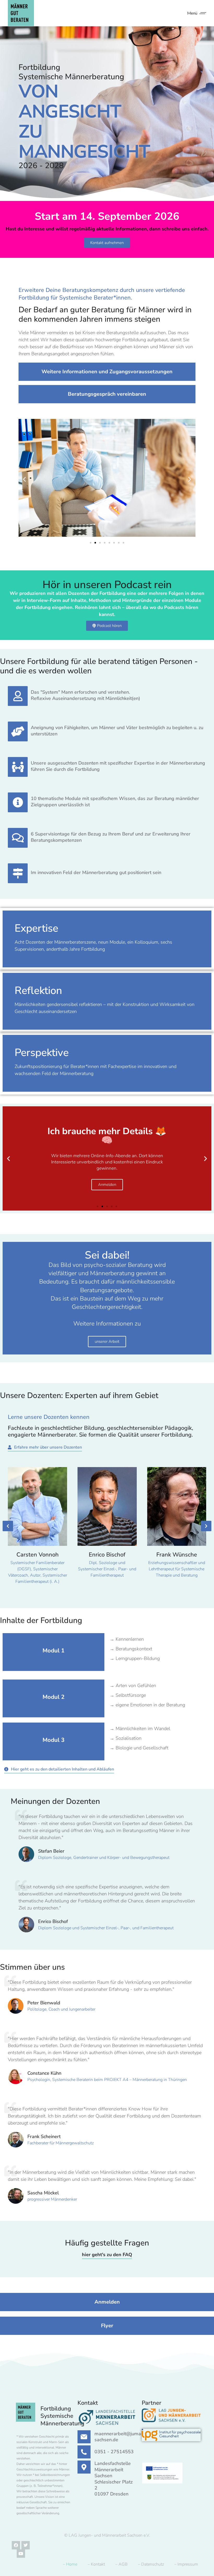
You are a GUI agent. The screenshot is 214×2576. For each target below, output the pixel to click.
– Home (70, 2564)
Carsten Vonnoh (38, 1555)
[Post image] (37, 1506)
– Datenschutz (151, 2564)
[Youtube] (21, 2554)
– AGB (121, 2564)
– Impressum (186, 2564)
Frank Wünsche (177, 1555)
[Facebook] (16, 2545)
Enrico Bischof (107, 1555)
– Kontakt (96, 2564)
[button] (24, 479)
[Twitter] (26, 2545)
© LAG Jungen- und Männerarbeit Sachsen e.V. (107, 2535)
